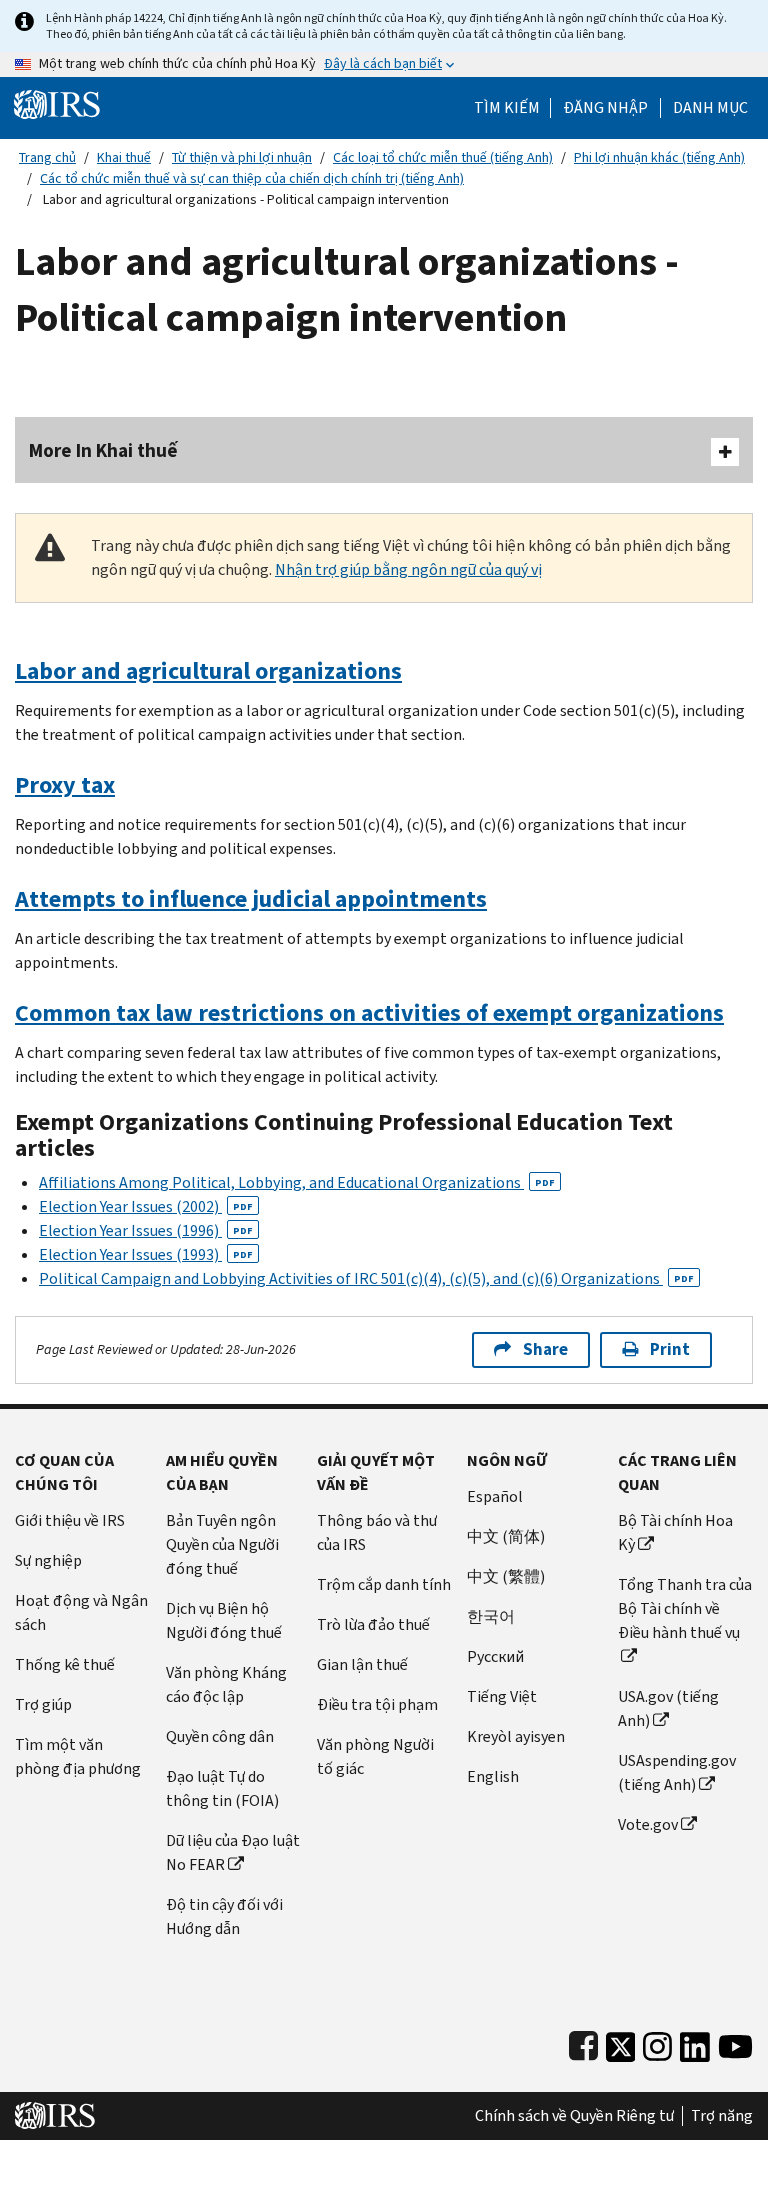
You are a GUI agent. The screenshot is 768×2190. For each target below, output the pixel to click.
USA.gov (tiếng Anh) (668, 1708)
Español (495, 1496)
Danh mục (710, 108)
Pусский (495, 1656)
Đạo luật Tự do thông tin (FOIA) (222, 1788)
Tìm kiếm (507, 108)
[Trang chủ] (57, 103)
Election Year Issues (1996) (146, 1230)
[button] (605, 108)
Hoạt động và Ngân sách (81, 1612)
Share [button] (545, 1349)
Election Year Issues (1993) (146, 1254)
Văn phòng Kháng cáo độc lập (226, 1684)
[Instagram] (657, 2042)
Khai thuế (124, 157)
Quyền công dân (220, 1736)
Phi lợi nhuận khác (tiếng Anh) (659, 157)
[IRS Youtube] (735, 2042)
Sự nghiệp (48, 1560)
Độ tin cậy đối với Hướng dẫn (224, 1916)
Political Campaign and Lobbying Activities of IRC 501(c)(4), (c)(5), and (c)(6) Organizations (366, 1278)
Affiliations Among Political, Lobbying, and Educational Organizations (297, 1182)
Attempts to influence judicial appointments (251, 899)
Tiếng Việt (502, 1696)
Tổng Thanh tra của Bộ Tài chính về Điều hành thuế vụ (685, 1608)
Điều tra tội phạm (377, 1704)
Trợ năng (722, 2116)
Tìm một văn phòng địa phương (78, 1756)
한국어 (491, 1616)
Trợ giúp (43, 1704)
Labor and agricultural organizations (208, 671)
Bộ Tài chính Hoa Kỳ (675, 1532)
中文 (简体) (506, 1536)
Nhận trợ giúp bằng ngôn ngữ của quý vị (408, 569)
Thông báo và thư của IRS (377, 1532)
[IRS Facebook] (583, 2042)
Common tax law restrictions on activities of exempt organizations (369, 1013)
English (493, 1776)
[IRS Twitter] (621, 2042)
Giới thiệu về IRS (70, 1520)
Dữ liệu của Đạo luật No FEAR (233, 1852)
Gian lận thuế (362, 1664)
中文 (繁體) (506, 1576)
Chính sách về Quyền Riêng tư (574, 2116)
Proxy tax (65, 785)
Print (670, 1349)
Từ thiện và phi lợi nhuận (242, 157)
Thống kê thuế (65, 1664)
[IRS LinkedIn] (695, 2042)
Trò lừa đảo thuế (373, 1624)
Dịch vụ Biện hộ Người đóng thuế (224, 1620)
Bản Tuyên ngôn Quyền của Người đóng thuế (222, 1544)
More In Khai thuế (103, 450)
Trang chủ (47, 157)
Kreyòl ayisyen (516, 1736)
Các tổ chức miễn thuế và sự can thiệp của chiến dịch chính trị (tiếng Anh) (252, 178)
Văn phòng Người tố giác (375, 1756)
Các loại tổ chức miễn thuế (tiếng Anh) (443, 157)
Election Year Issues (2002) (146, 1206)
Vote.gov (648, 1824)
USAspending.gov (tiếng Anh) (677, 1772)
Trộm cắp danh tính (384, 1584)
